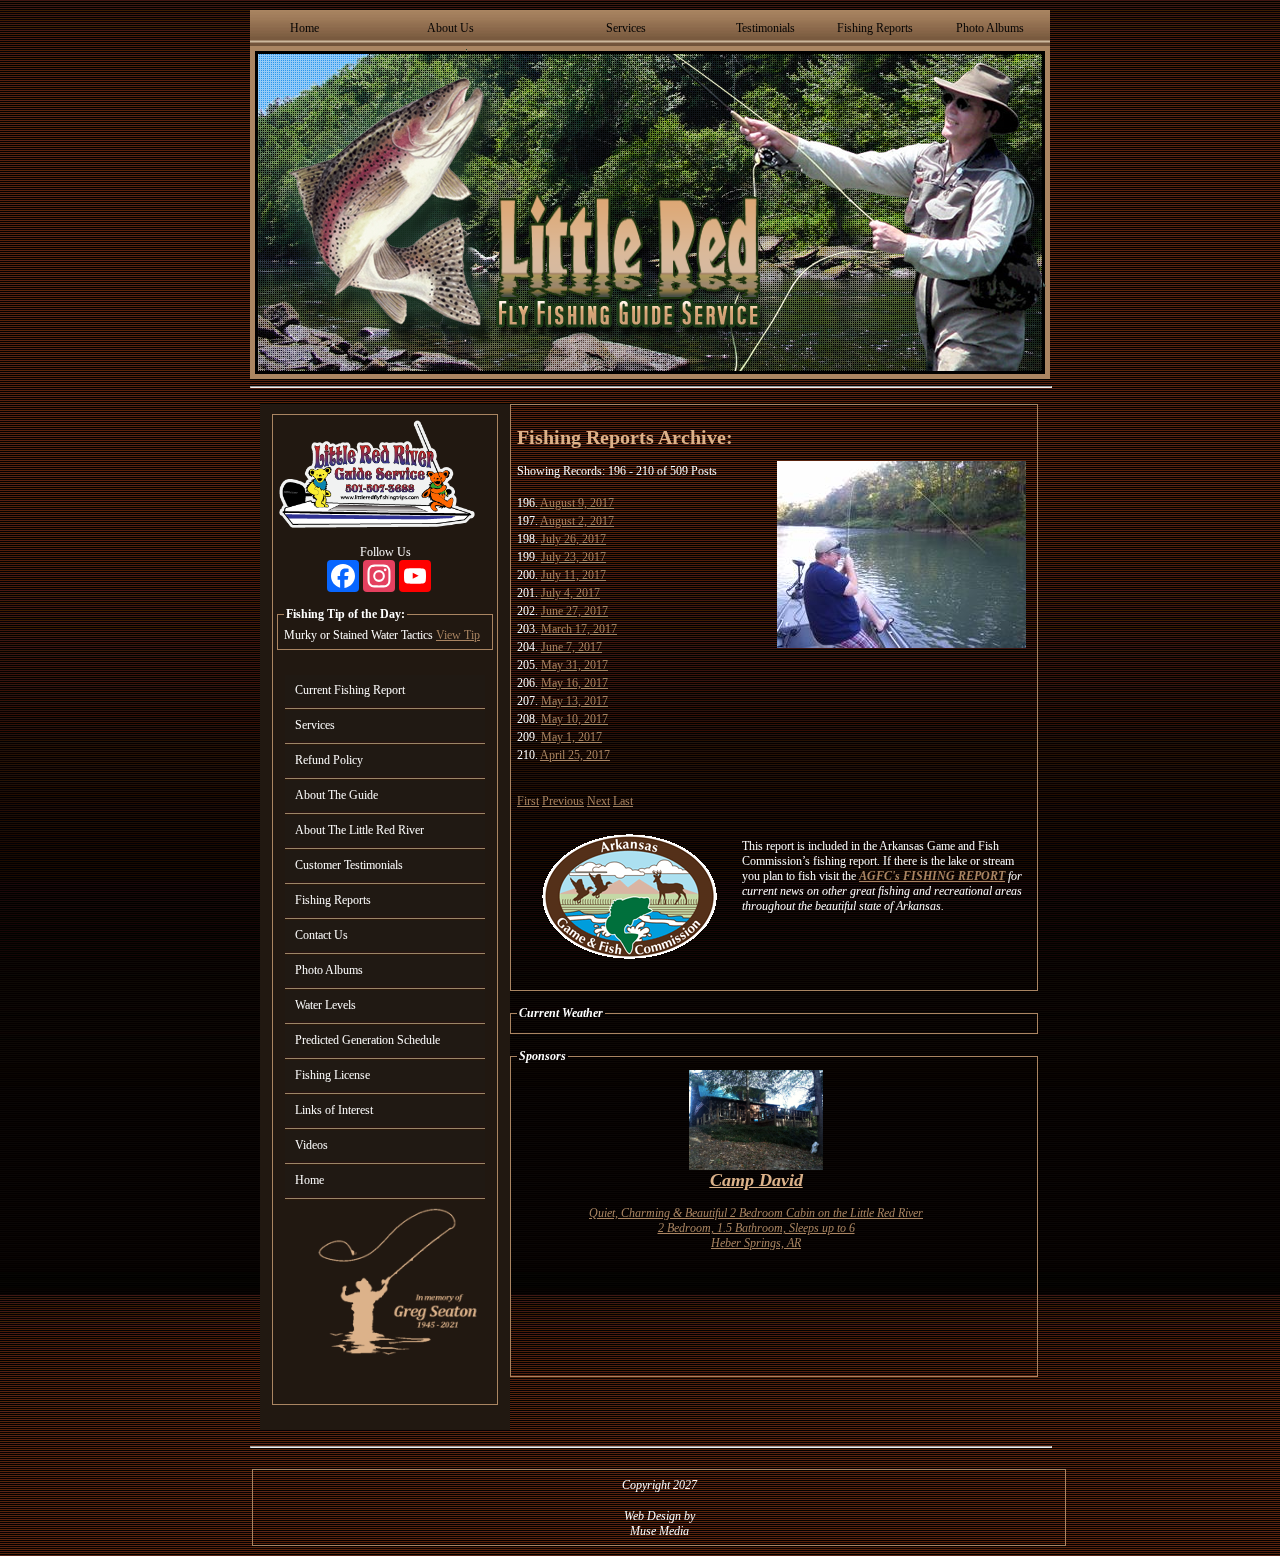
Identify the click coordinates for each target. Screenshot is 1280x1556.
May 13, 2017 (574, 701)
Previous (563, 801)
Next (598, 801)
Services (626, 28)
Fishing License (332, 1075)
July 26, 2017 (573, 539)
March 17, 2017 (579, 629)
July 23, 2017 (573, 557)
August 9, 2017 (577, 503)
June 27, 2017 (574, 611)
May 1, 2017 (571, 737)
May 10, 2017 (574, 719)
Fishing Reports (875, 28)
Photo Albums (990, 28)
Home (304, 28)
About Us (450, 28)
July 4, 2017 (570, 593)
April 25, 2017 (575, 755)
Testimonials (765, 28)
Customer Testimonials (349, 865)
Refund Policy (329, 760)
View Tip (458, 635)
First (528, 801)
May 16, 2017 (574, 683)
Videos (311, 1145)
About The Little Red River (359, 830)
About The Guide (336, 795)
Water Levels (325, 1005)
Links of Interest (334, 1110)
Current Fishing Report (350, 690)
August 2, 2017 (577, 521)
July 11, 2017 (573, 575)
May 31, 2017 (574, 665)
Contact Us (321, 935)
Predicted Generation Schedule (367, 1040)
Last (623, 801)
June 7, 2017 (571, 647)
